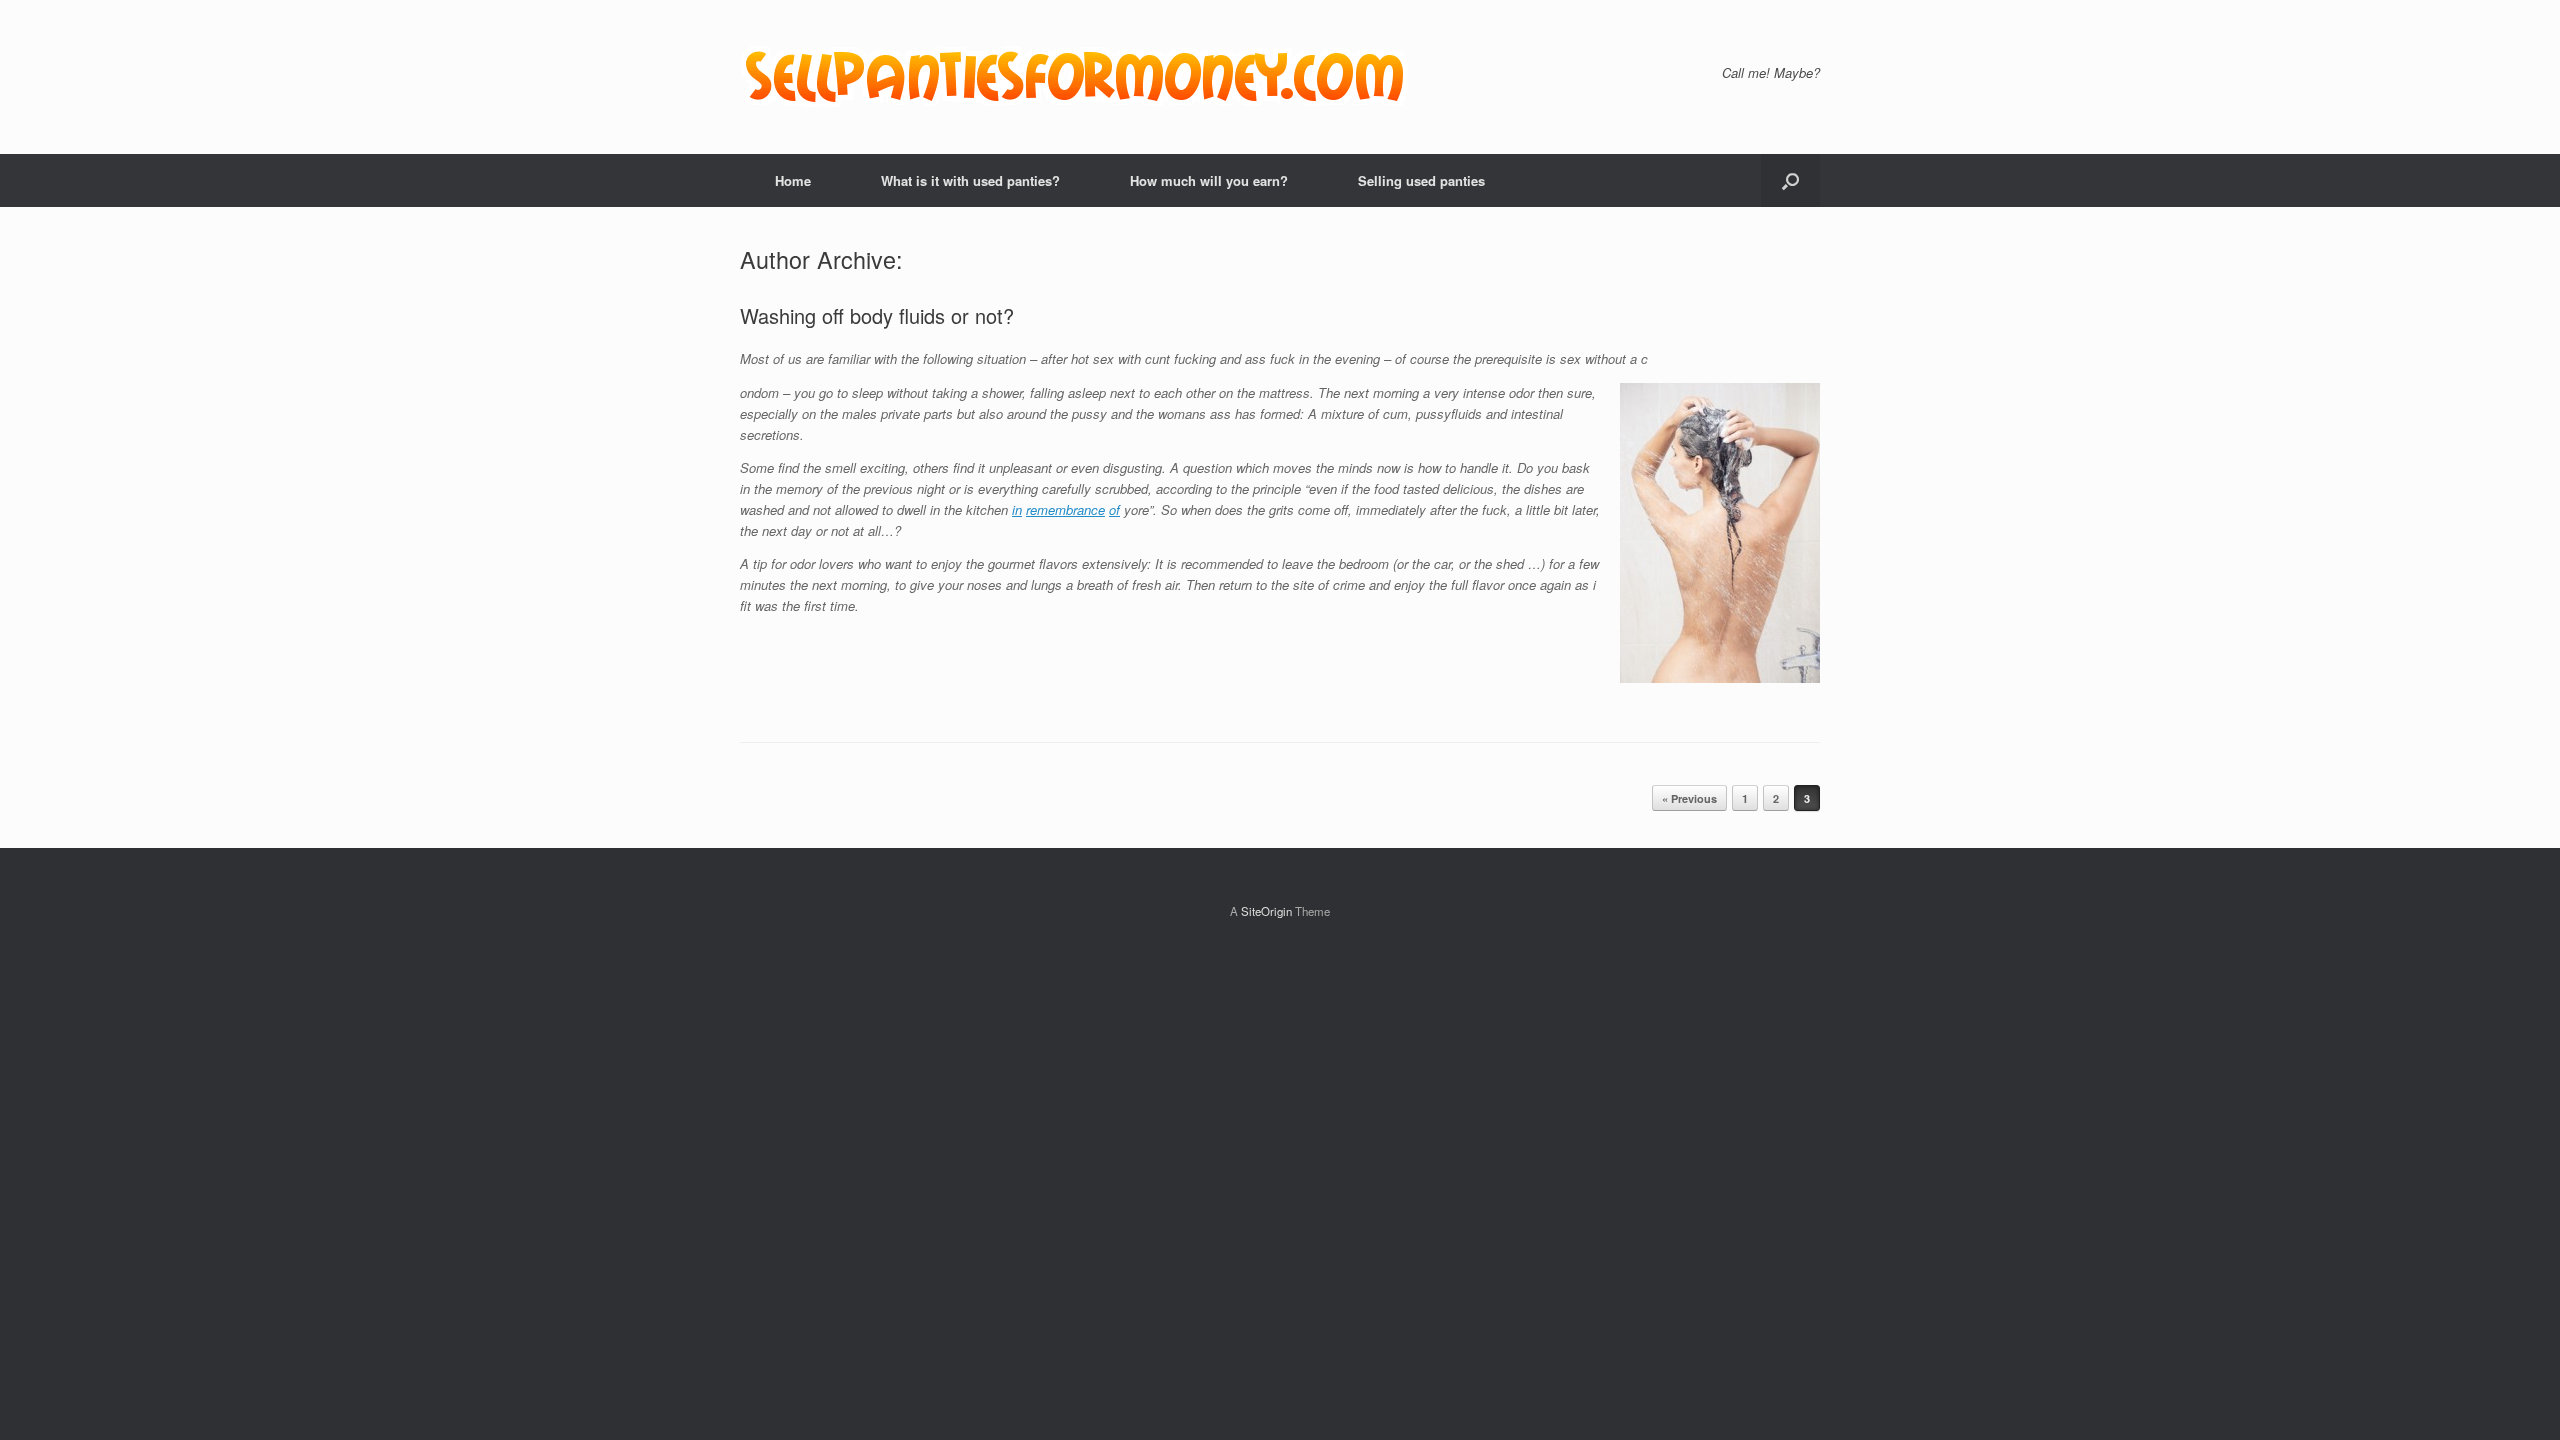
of (1114, 509)
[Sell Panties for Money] (1077, 77)
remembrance (1065, 509)
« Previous (1689, 798)
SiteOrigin (1266, 911)
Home (793, 180)
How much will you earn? (1209, 180)
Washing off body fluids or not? (877, 315)
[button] (1790, 180)
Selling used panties (1421, 180)
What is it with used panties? (970, 180)
